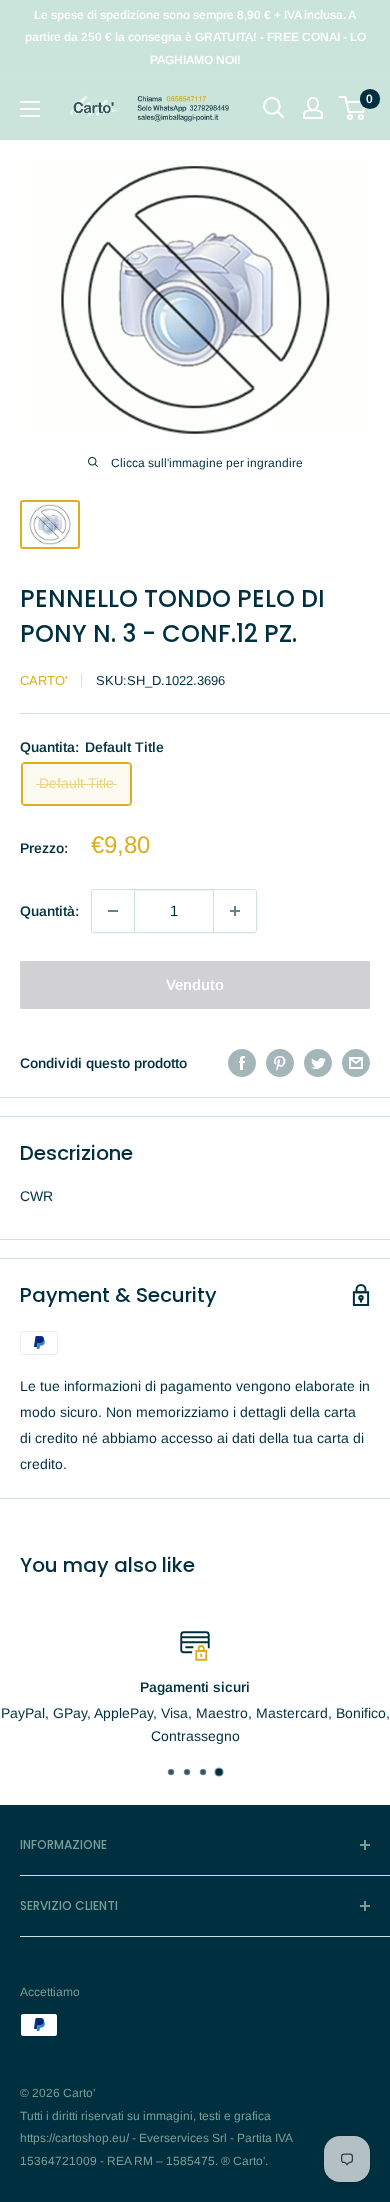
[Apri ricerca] (274, 108)
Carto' (43, 680)
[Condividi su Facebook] (242, 1063)
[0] (353, 108)
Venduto (195, 984)
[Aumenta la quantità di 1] (235, 911)
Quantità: (49, 911)
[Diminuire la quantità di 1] (113, 911)
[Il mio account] (313, 108)
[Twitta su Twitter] (318, 1063)
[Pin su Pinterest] (280, 1063)
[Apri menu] (30, 109)
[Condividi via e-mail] (356, 1063)
